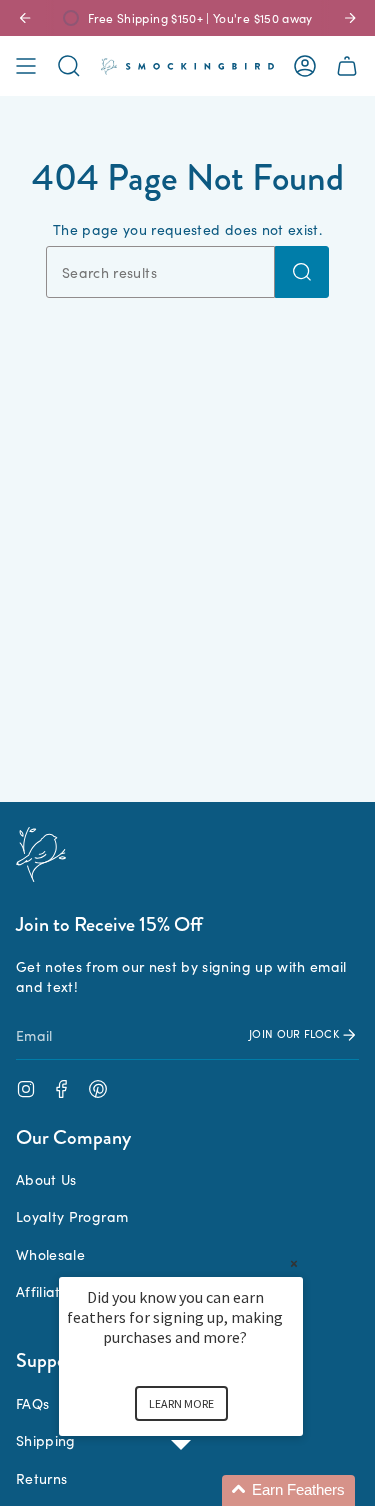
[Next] (350, 18)
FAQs (32, 1403)
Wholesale (50, 1254)
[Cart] (347, 66)
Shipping (46, 1440)
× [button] (294, 1263)
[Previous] (25, 18)
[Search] (302, 272)
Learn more (181, 1403)
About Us (46, 1179)
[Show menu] (26, 66)
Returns (41, 1478)
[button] (205, 1490)
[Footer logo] (41, 854)
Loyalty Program (72, 1216)
